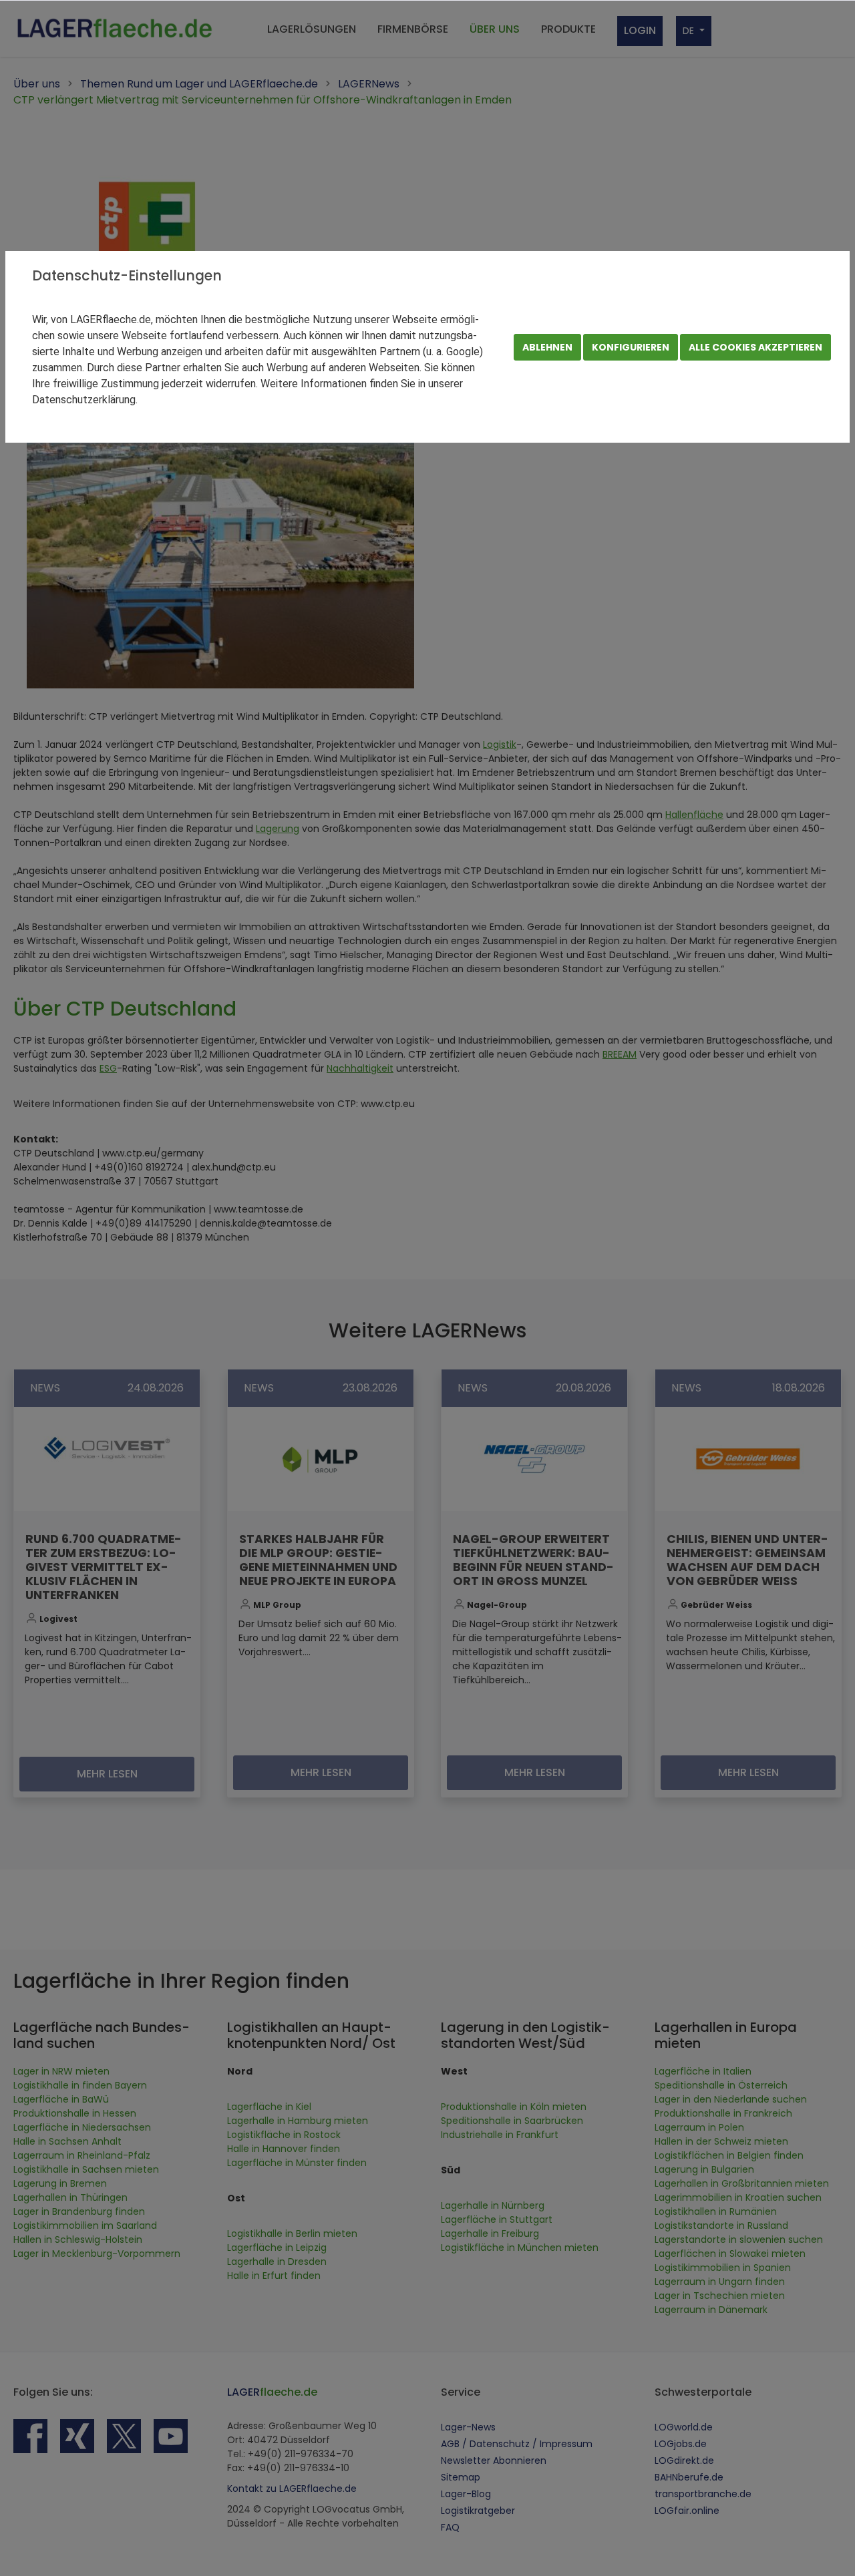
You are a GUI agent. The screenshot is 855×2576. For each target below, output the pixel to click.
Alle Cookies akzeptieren (755, 347)
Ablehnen (547, 347)
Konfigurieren (631, 347)
